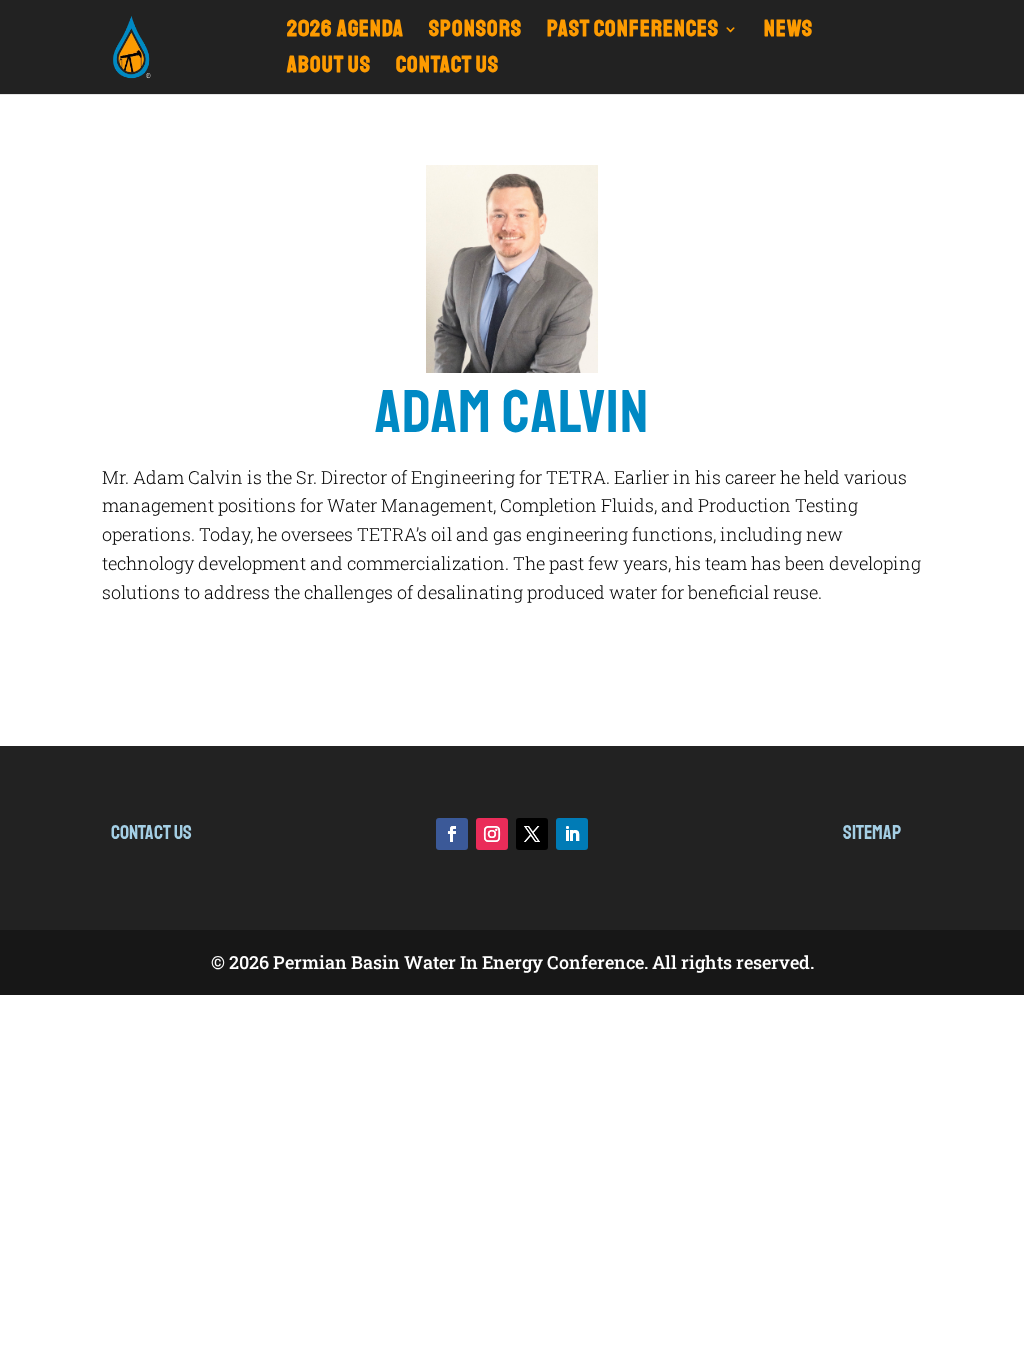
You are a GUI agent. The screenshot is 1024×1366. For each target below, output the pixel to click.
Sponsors (475, 32)
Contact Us (151, 832)
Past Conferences (633, 32)
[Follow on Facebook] (452, 834)
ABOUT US (329, 68)
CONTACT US (447, 68)
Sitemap (872, 832)
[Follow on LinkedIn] (572, 834)
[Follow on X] (532, 834)
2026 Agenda (345, 32)
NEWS (788, 32)
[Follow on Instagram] (492, 834)
